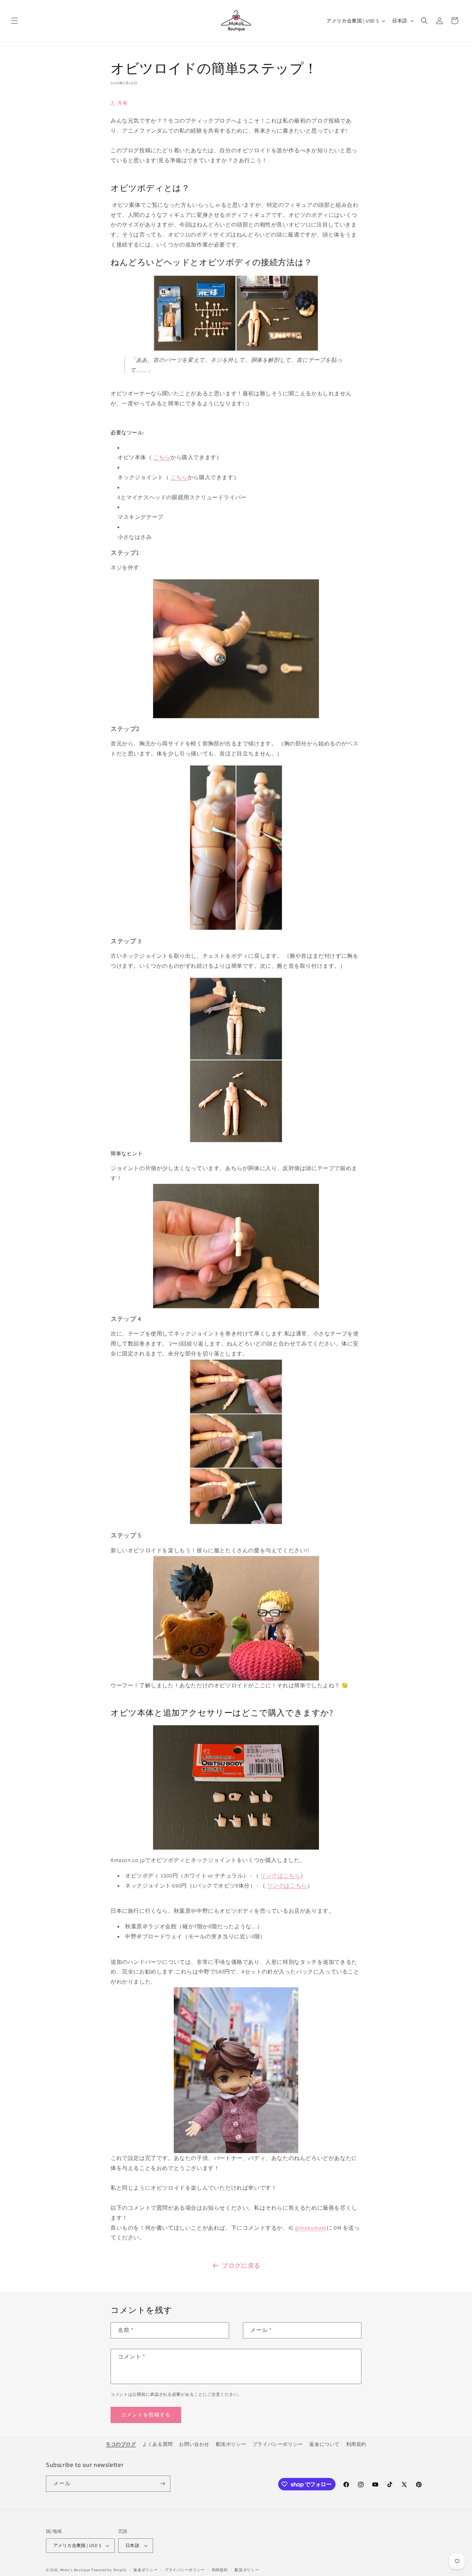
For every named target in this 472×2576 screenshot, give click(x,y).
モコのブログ (121, 2444)
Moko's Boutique (75, 2570)
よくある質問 (158, 2444)
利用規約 (356, 2444)
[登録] (162, 2484)
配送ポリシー (231, 2444)
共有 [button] (122, 103)
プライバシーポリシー (278, 2444)
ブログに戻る (241, 2265)
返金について (324, 2444)
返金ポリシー (145, 2569)
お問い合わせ (194, 2444)
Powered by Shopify (109, 2570)
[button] (15, 21)
